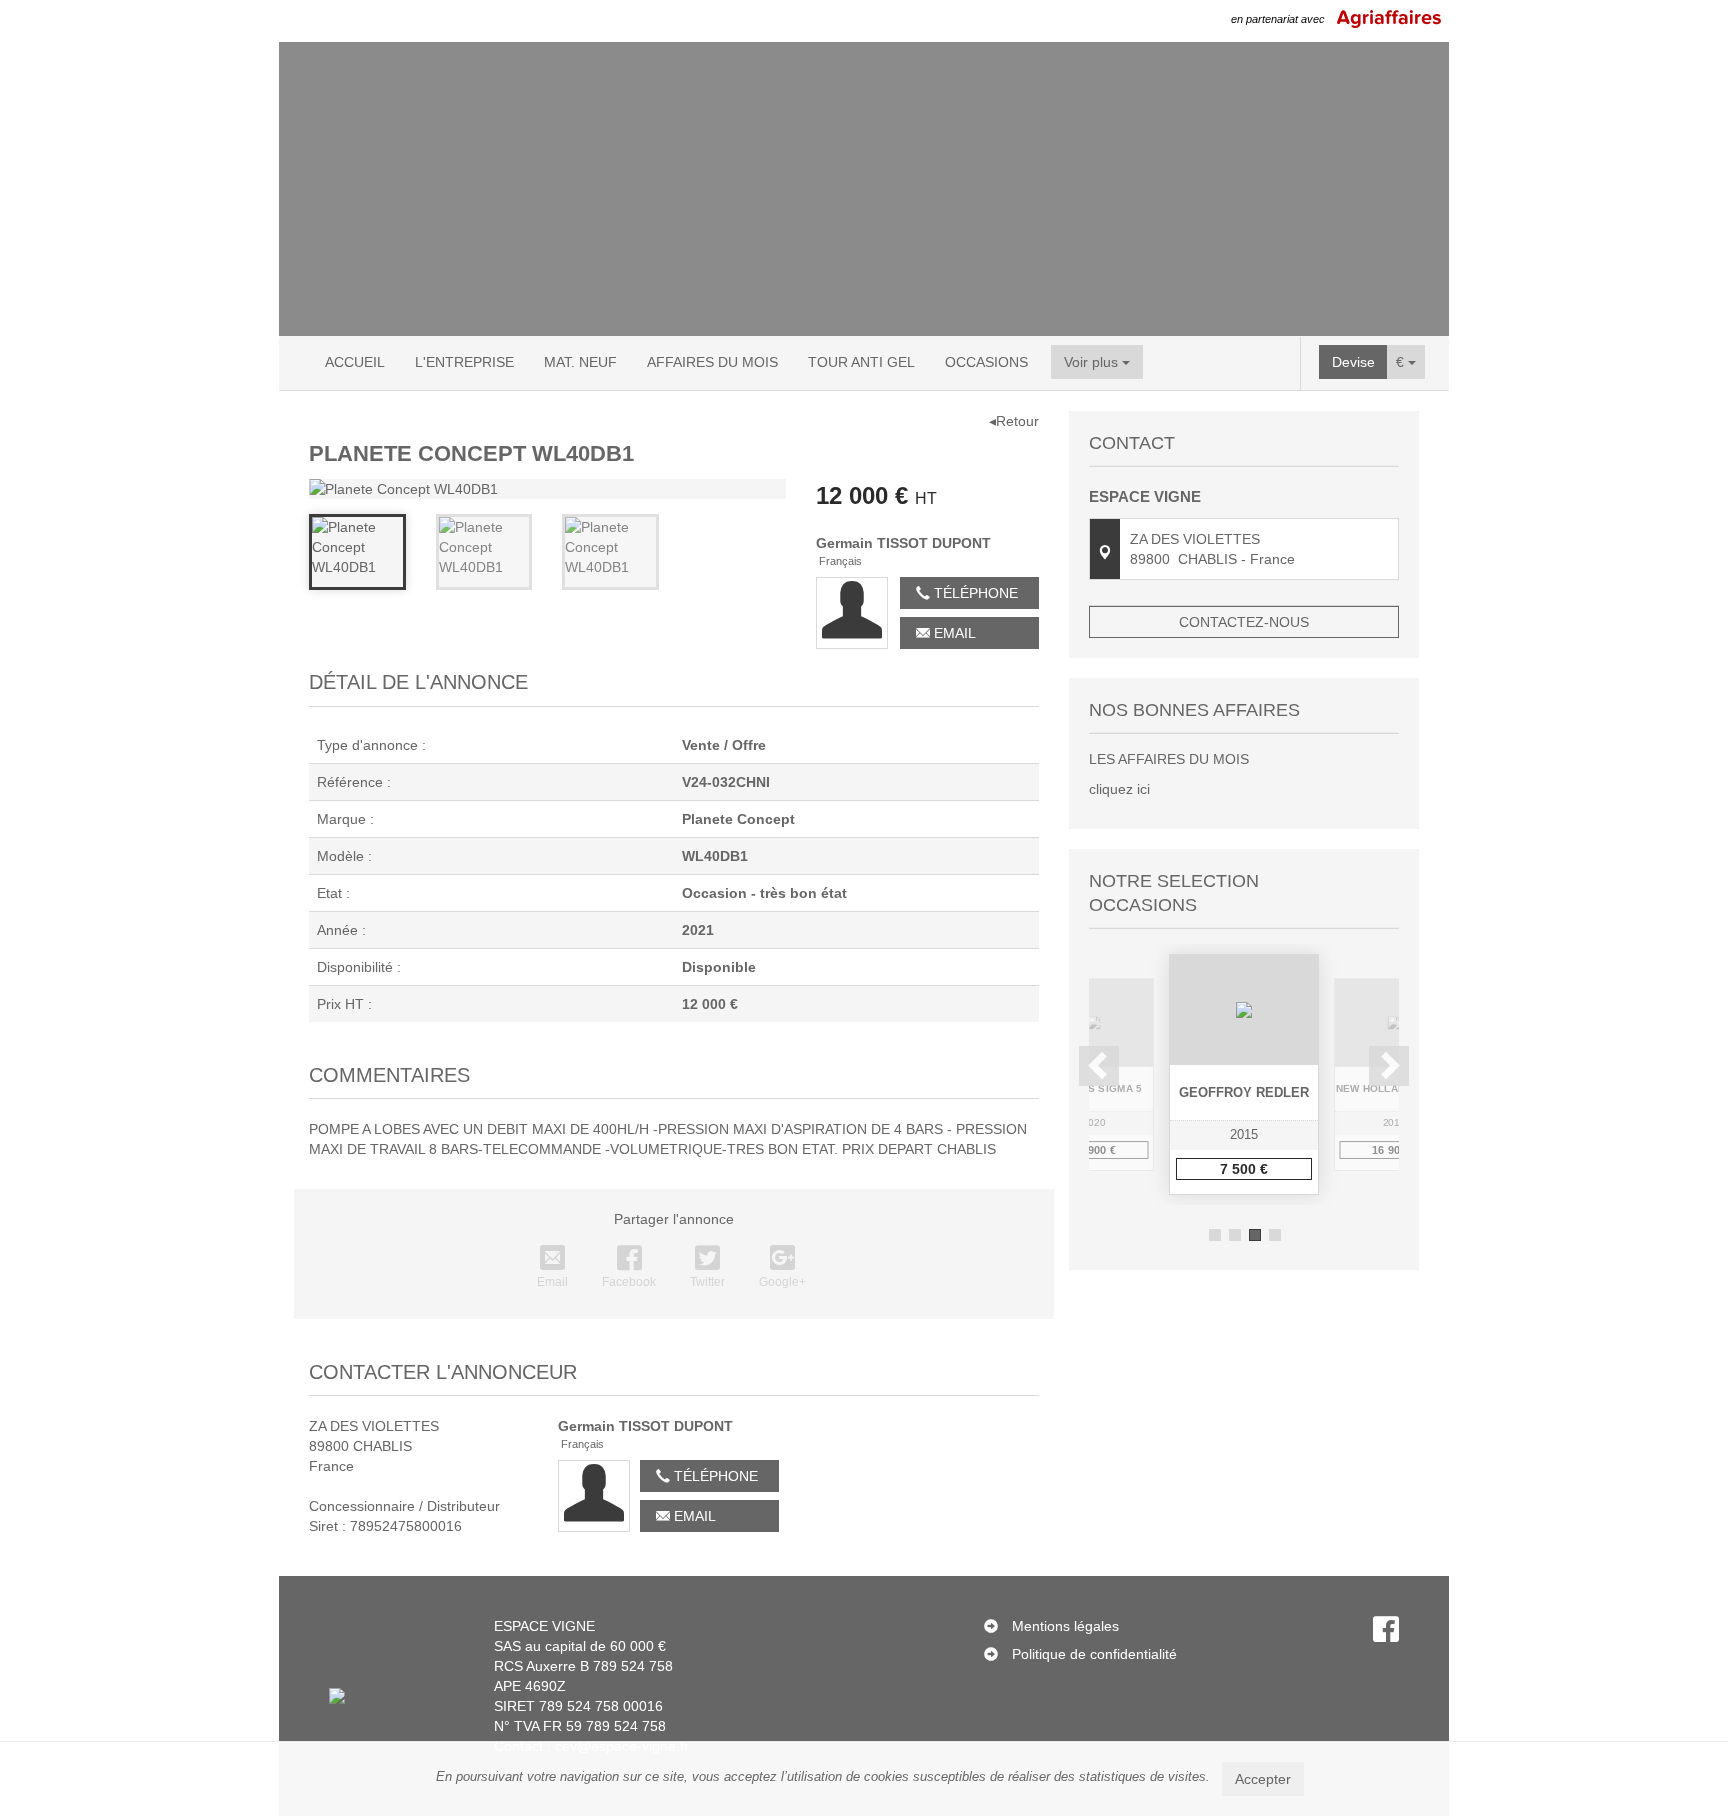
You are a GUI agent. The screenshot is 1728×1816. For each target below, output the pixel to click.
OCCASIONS (986, 362)
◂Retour (1014, 421)
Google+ (782, 1282)
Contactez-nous (1244, 622)
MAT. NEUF (580, 362)
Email (953, 633)
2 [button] (1235, 1235)
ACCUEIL (355, 362)
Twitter (707, 1282)
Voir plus (1093, 362)
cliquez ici (1119, 789)
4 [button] (1275, 1235)
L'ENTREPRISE (464, 362)
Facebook (629, 1282)
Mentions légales (1065, 1626)
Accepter (1263, 1779)
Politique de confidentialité (1094, 1654)
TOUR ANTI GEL (861, 362)
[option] (1244, 1074)
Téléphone (974, 593)
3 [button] (1255, 1235)
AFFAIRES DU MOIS (712, 362)
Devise (1353, 362)
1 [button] (1215, 1235)
